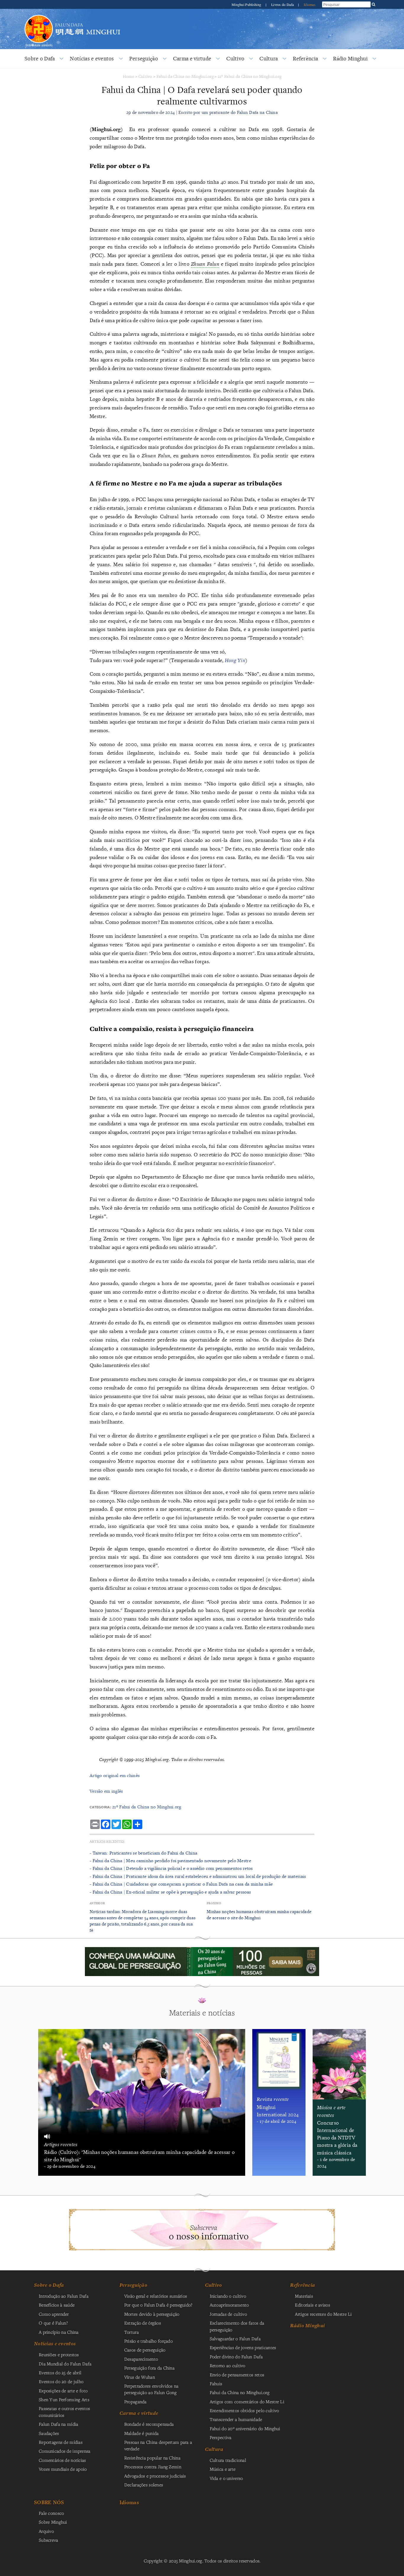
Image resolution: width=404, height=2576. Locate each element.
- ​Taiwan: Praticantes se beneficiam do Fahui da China (143, 1853)
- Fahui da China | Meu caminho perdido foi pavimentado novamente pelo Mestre (170, 1861)
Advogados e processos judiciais (155, 2476)
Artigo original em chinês (115, 1775)
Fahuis (216, 2383)
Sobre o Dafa (40, 58)
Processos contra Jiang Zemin (153, 2467)
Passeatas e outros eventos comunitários (64, 2412)
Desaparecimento (141, 2359)
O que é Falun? (53, 2323)
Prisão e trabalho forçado (148, 2341)
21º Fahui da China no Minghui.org (250, 76)
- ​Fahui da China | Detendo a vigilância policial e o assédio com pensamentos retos (171, 1868)
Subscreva (49, 2540)
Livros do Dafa (283, 4)
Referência (305, 58)
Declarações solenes (144, 2485)
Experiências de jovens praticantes (243, 2347)
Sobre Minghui (53, 2522)
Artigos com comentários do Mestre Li (247, 2401)
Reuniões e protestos (59, 2354)
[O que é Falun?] (39, 14)
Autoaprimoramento (229, 2305)
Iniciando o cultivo (228, 2296)
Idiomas (310, 4)
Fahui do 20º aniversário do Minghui (245, 2428)
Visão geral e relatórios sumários (156, 2296)
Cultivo (235, 58)
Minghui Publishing (247, 4)
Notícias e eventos (92, 58)
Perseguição (144, 58)
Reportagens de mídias (61, 2442)
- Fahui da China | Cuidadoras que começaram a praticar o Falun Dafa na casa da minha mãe (181, 1884)
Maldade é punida (142, 2433)
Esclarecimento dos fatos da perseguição (237, 2326)
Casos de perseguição (145, 2350)
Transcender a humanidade (236, 2419)
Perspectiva (221, 2437)
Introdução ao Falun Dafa (64, 2296)
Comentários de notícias (62, 2460)
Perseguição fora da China (149, 2368)
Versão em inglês (106, 1791)
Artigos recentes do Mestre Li (323, 2314)
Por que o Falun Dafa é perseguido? (158, 2305)
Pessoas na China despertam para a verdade (158, 2445)
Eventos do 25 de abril (60, 2372)
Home (129, 76)
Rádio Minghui (350, 58)
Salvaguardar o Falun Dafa (235, 2338)
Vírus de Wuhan (140, 2377)
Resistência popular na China (152, 2458)
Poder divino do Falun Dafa (236, 2357)
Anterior (97, 1903)
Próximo (214, 1903)
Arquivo (46, 2531)
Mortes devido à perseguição (152, 2314)
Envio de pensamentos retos (237, 2375)
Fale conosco (51, 2513)
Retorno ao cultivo (228, 2365)
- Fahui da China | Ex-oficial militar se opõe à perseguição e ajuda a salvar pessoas (170, 1892)
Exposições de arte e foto (63, 2391)
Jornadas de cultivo (228, 2314)
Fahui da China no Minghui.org (185, 76)
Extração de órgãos (143, 2323)
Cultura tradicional (228, 2460)
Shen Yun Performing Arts (64, 2399)
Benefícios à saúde (57, 2305)
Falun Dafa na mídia (58, 2424)
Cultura (269, 58)
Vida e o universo (226, 2478)
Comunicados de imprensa (65, 2451)
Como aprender (54, 2314)
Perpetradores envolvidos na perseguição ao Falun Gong (151, 2389)
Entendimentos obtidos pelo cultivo (244, 2410)
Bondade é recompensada (149, 2424)
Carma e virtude (192, 58)
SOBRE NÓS (49, 2502)
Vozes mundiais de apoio (63, 2469)
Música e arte (223, 2469)
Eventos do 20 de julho (61, 2381)
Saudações (49, 2433)
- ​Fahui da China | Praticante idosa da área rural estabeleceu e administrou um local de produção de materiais (198, 1876)
